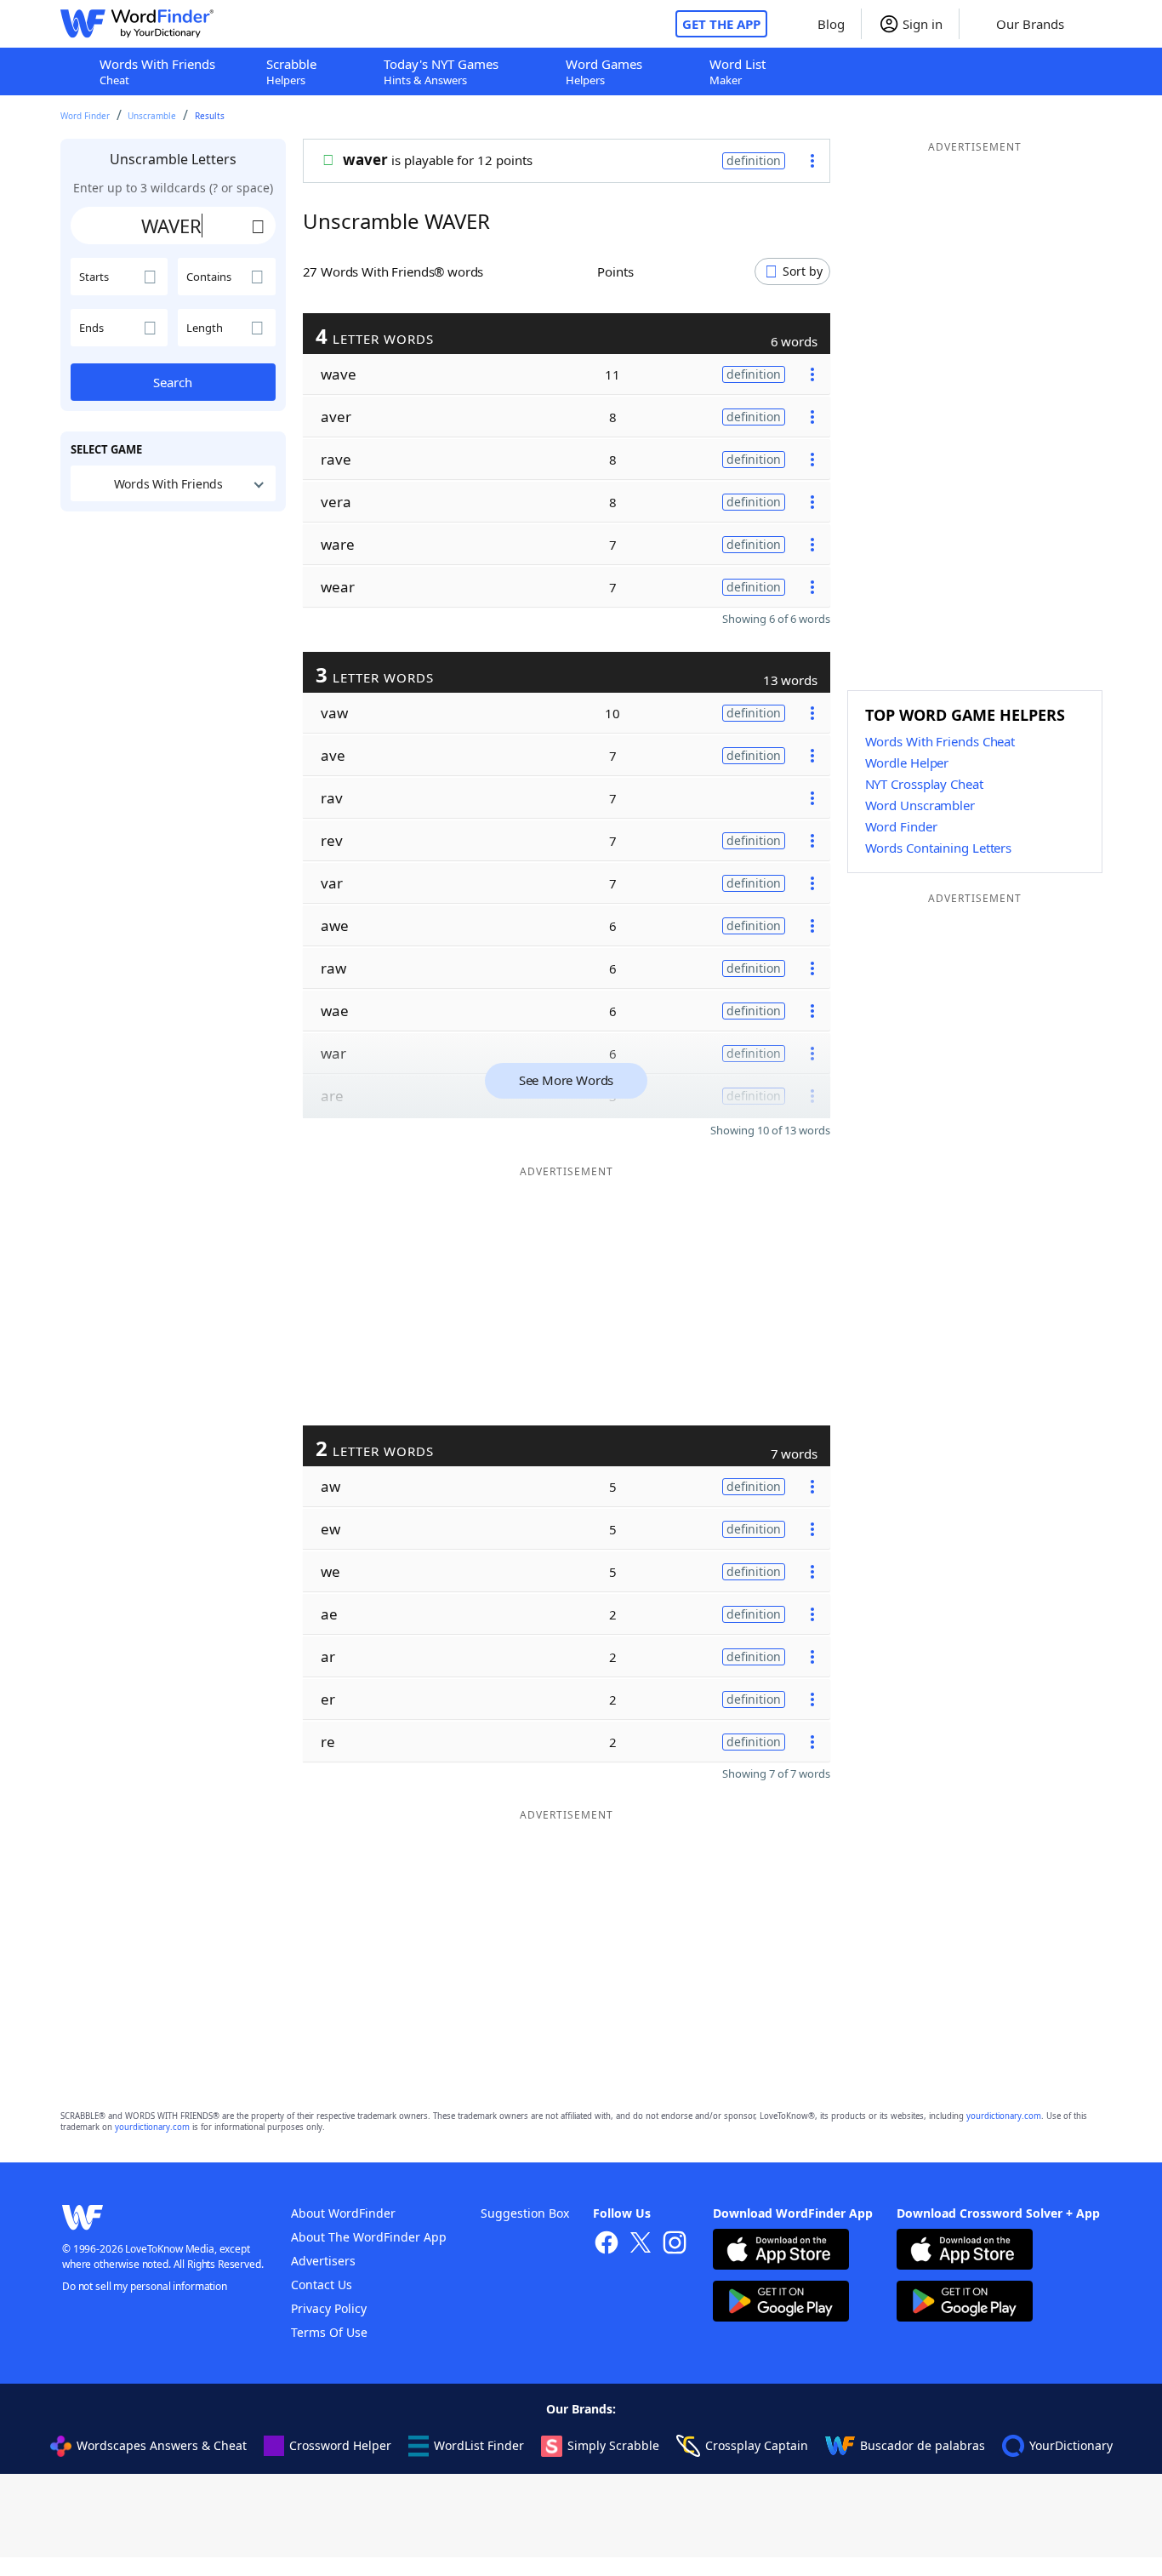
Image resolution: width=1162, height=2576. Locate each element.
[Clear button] (259, 226)
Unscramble (152, 116)
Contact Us (322, 2285)
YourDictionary (1071, 2445)
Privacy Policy (329, 2308)
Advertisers (323, 2261)
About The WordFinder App (369, 2237)
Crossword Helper (340, 2445)
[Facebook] (607, 2245)
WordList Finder (479, 2445)
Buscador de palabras (923, 2445)
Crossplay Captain (757, 2445)
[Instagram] (675, 2245)
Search (173, 382)
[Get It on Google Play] (781, 2303)
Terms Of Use (329, 2332)
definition (754, 160)
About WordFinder (343, 2213)
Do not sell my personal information (145, 2286)
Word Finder (85, 116)
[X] (641, 2245)
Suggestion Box (525, 2213)
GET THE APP (721, 24)
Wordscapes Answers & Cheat (162, 2445)
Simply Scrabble (613, 2445)
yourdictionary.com (1004, 2116)
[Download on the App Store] (781, 2251)
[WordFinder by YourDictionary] (137, 24)
